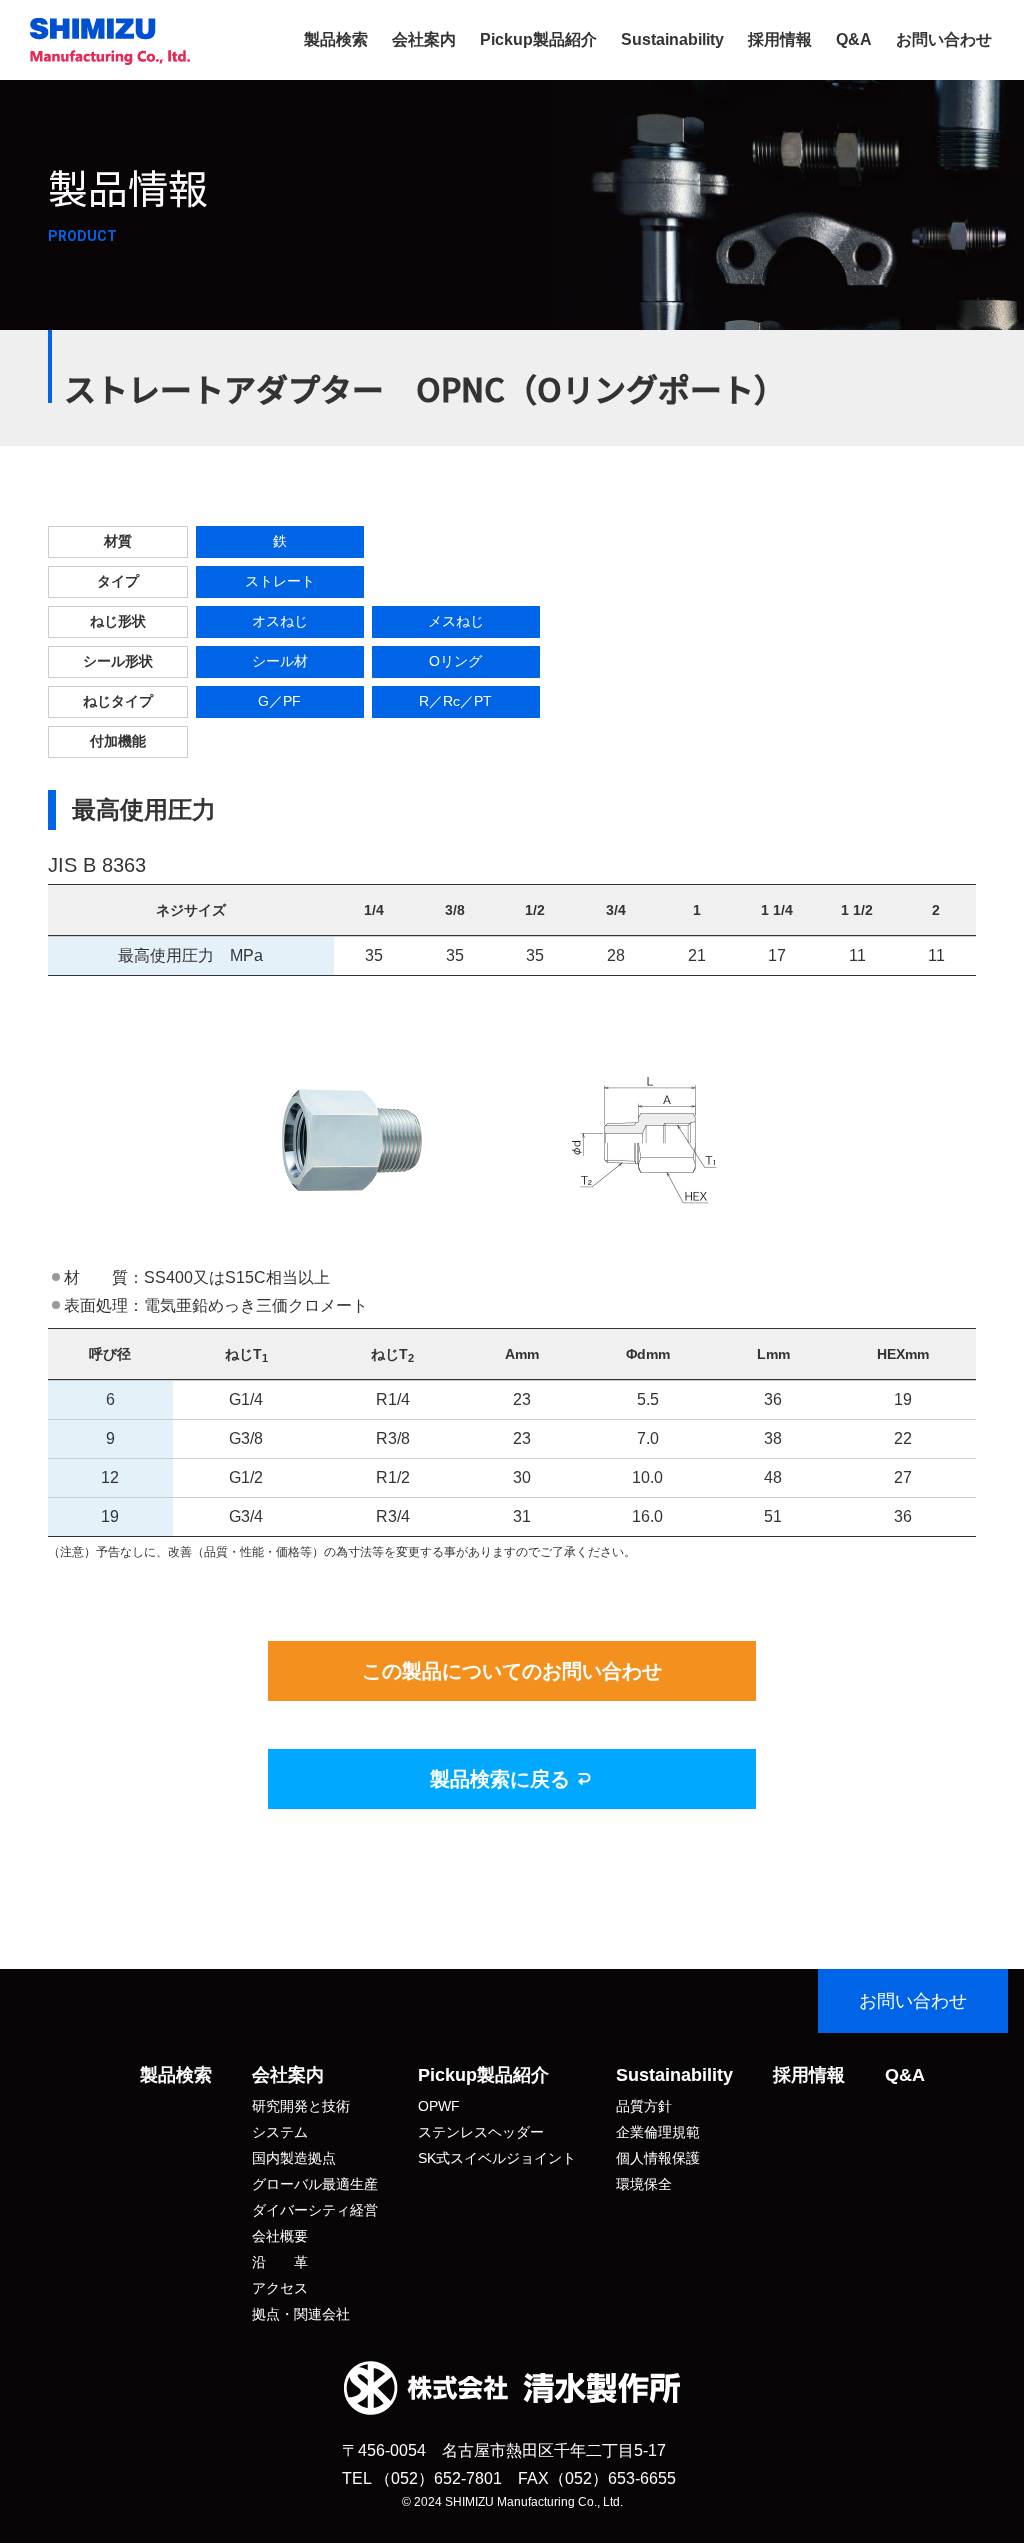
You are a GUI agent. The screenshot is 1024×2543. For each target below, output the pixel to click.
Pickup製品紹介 (538, 39)
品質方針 (644, 2106)
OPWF (439, 2106)
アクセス (280, 2288)
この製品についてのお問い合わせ (512, 1671)
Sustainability (672, 39)
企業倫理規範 (658, 2132)
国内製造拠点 (294, 2158)
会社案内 (424, 39)
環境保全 (644, 2184)
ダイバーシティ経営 (315, 2210)
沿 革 (280, 2262)
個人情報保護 (658, 2158)
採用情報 (780, 39)
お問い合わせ (944, 39)
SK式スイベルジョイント (497, 2158)
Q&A (854, 39)
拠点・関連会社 (301, 2314)
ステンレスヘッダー (481, 2132)
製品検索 (336, 39)
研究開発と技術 (301, 2106)
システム (280, 2132)
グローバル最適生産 (315, 2184)
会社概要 (280, 2236)
